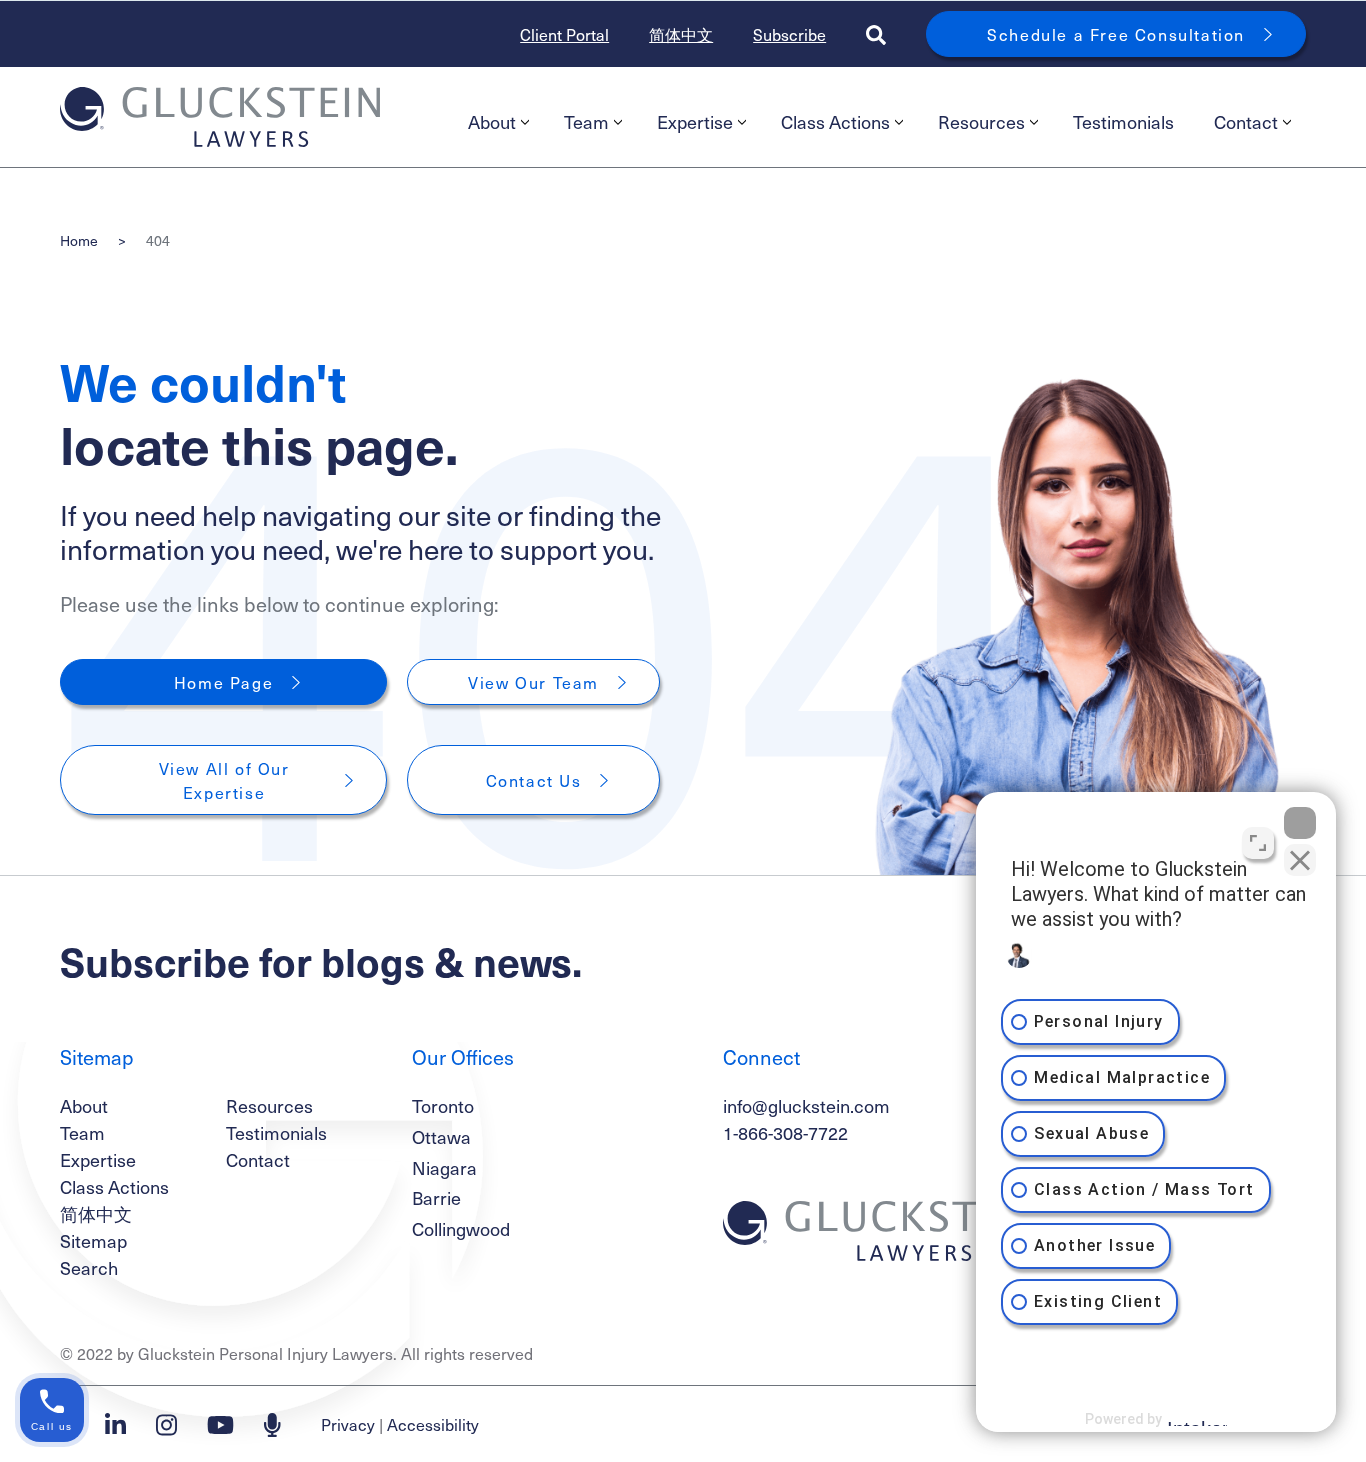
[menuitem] (496, 122)
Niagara (444, 1167)
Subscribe (789, 34)
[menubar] (877, 122)
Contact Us (534, 780)
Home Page (223, 682)
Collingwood (461, 1228)
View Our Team (533, 682)
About (492, 121)
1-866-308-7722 (785, 1132)
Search (89, 1267)
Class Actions (835, 121)
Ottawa (441, 1136)
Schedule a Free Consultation (1116, 34)
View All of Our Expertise (227, 780)
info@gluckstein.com (806, 1105)
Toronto (443, 1105)
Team (586, 121)
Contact (1246, 121)
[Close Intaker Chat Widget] (1300, 823)
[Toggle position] (1258, 843)
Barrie (436, 1197)
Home (79, 240)
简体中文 (681, 34)
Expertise (695, 121)
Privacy (348, 1424)
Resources (981, 121)
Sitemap (93, 1240)
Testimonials (1123, 121)
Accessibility (433, 1424)
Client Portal (564, 34)
